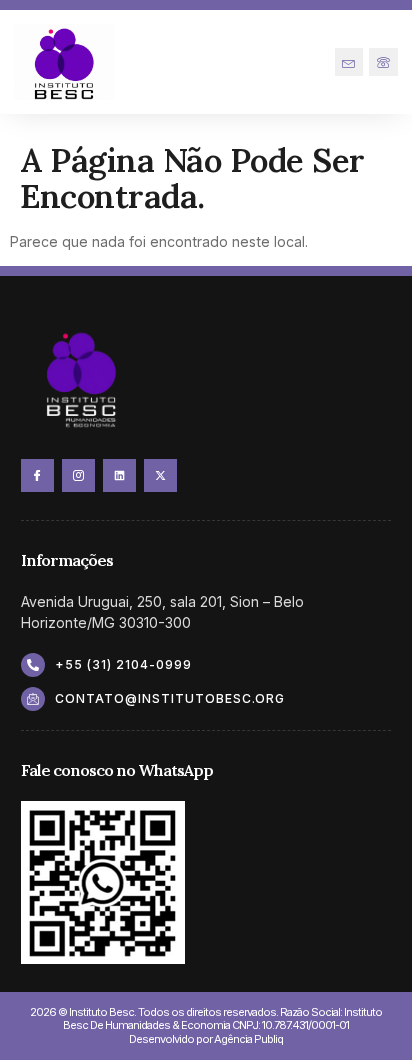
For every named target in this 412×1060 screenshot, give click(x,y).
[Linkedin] (119, 475)
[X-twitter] (160, 475)
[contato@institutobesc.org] (33, 699)
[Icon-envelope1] (349, 62)
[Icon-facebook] (37, 475)
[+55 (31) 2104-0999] (33, 665)
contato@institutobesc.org (170, 698)
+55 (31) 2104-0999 (123, 664)
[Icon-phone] (383, 62)
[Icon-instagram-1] (78, 475)
